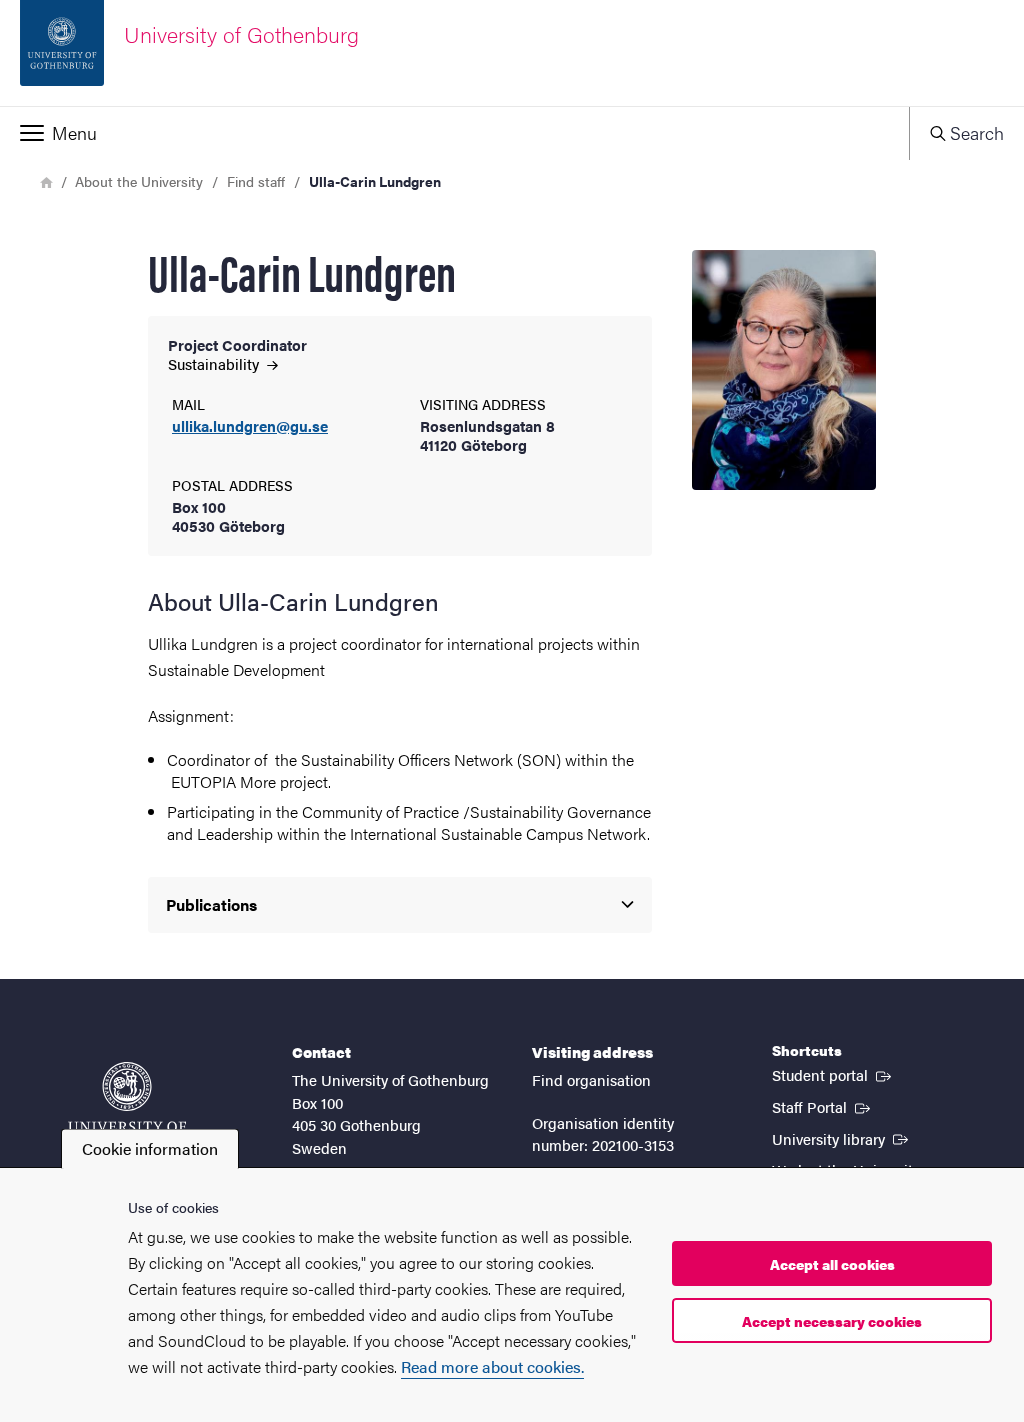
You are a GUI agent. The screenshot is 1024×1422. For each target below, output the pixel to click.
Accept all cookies (832, 1264)
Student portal (833, 1074)
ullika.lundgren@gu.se (250, 426)
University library (842, 1138)
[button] (454, 133)
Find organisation (591, 1079)
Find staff (256, 181)
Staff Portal (823, 1106)
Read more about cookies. (492, 1366)
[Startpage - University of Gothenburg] (127, 1106)
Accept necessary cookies (832, 1321)
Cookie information (150, 1148)
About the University (139, 181)
